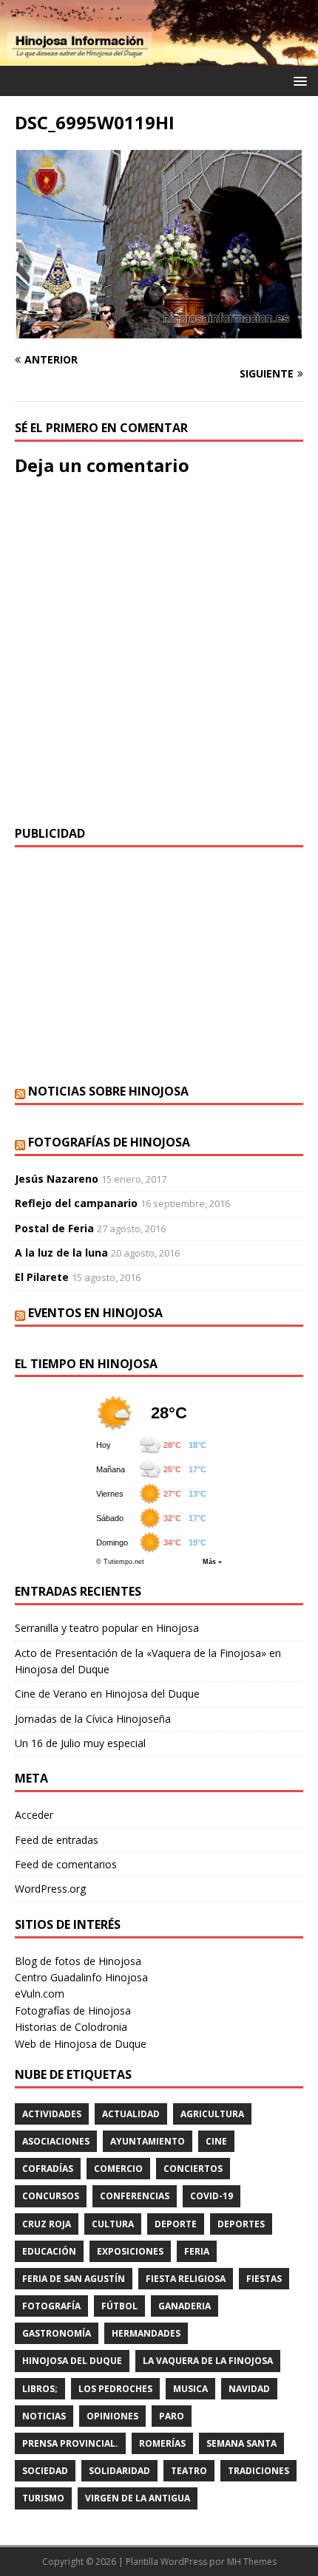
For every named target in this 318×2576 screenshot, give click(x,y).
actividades (52, 2114)
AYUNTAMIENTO (148, 2141)
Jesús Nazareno (57, 1179)
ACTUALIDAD (131, 2114)
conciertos (193, 2169)
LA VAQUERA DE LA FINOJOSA (208, 2361)
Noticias (44, 2416)
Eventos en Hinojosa (95, 1313)
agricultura (212, 2114)
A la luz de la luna (61, 1253)
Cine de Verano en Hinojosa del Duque (107, 1694)
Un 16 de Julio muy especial (80, 1743)
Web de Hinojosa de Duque (81, 2044)
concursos (51, 2196)
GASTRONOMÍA (57, 2333)
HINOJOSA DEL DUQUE (72, 2361)
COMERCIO (118, 2169)
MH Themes (252, 2562)
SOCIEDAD (45, 2471)
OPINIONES (112, 2416)
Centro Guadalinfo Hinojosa (81, 1977)
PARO (172, 2416)
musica (190, 2389)
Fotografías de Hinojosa (109, 1142)
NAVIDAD (249, 2389)
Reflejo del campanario (76, 1203)
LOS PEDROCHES (115, 2389)
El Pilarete (42, 1277)
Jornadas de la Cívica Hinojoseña (93, 1719)
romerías (162, 2443)
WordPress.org (50, 1889)
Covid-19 (212, 2196)
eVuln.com (40, 1994)
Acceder (34, 1815)
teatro (189, 2471)
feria (197, 2251)
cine (216, 2141)
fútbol (119, 2306)
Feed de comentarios (66, 1864)
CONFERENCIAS (135, 2196)
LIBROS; (40, 2389)
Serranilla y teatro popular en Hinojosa (107, 1628)
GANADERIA (185, 2306)
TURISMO (43, 2498)
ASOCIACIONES (56, 2141)
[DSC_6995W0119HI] (159, 331)
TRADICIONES (258, 2471)
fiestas (264, 2279)
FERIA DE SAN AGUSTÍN (74, 2279)
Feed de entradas (57, 1840)
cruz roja (47, 2224)
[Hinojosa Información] (159, 57)
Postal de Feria (54, 1228)
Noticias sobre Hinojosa (108, 1091)
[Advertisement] (159, 966)
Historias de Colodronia (71, 2027)
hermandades (146, 2333)
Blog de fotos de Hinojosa (78, 1961)
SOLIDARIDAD (119, 2471)
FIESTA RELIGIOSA (186, 2279)
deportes (241, 2224)
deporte (176, 2224)
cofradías (48, 2169)
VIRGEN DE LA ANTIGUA (138, 2498)
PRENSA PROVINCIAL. (70, 2443)
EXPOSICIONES (130, 2251)
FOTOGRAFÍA (51, 2306)
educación (49, 2251)
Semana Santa (241, 2443)
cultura (113, 2224)
